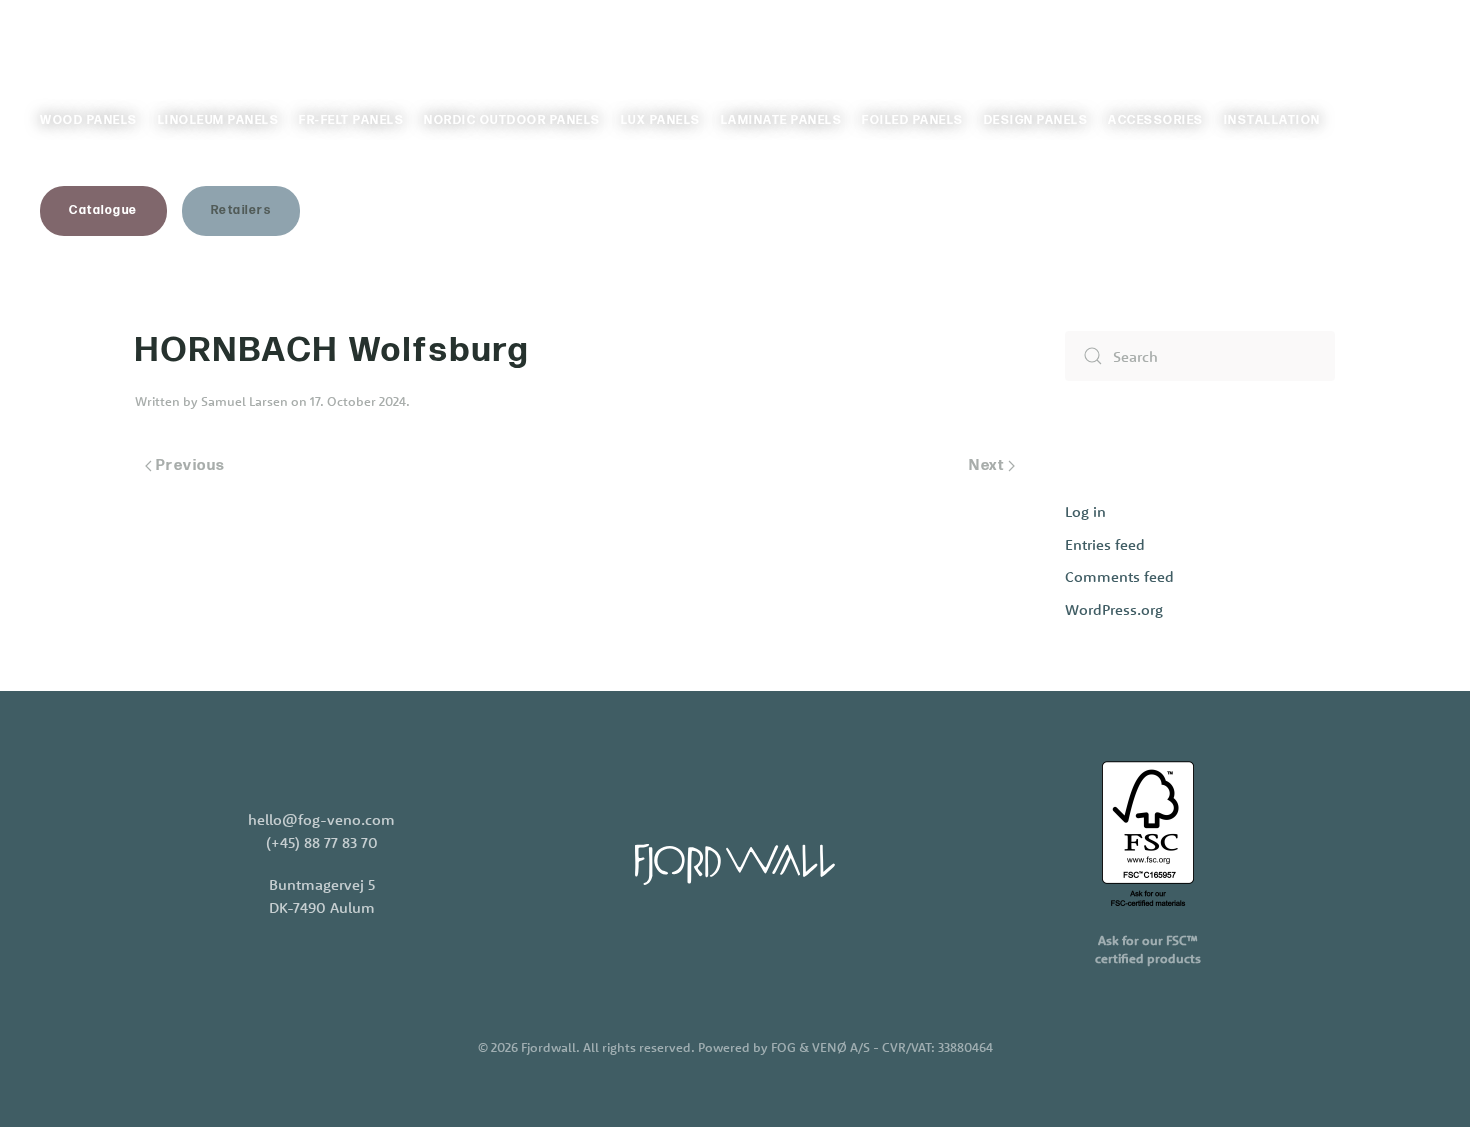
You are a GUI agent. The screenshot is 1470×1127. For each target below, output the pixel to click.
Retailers (241, 210)
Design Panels (1036, 120)
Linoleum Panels (219, 120)
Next (986, 465)
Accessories (1156, 120)
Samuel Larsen (244, 401)
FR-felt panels (351, 120)
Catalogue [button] (103, 210)
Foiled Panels (913, 120)
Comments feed (1119, 576)
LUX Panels (661, 120)
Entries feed (1105, 544)
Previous (191, 465)
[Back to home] (140, 40)
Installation (1272, 120)
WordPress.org (1114, 609)
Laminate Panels (782, 120)
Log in (1085, 511)
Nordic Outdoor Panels (512, 120)
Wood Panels (89, 120)
